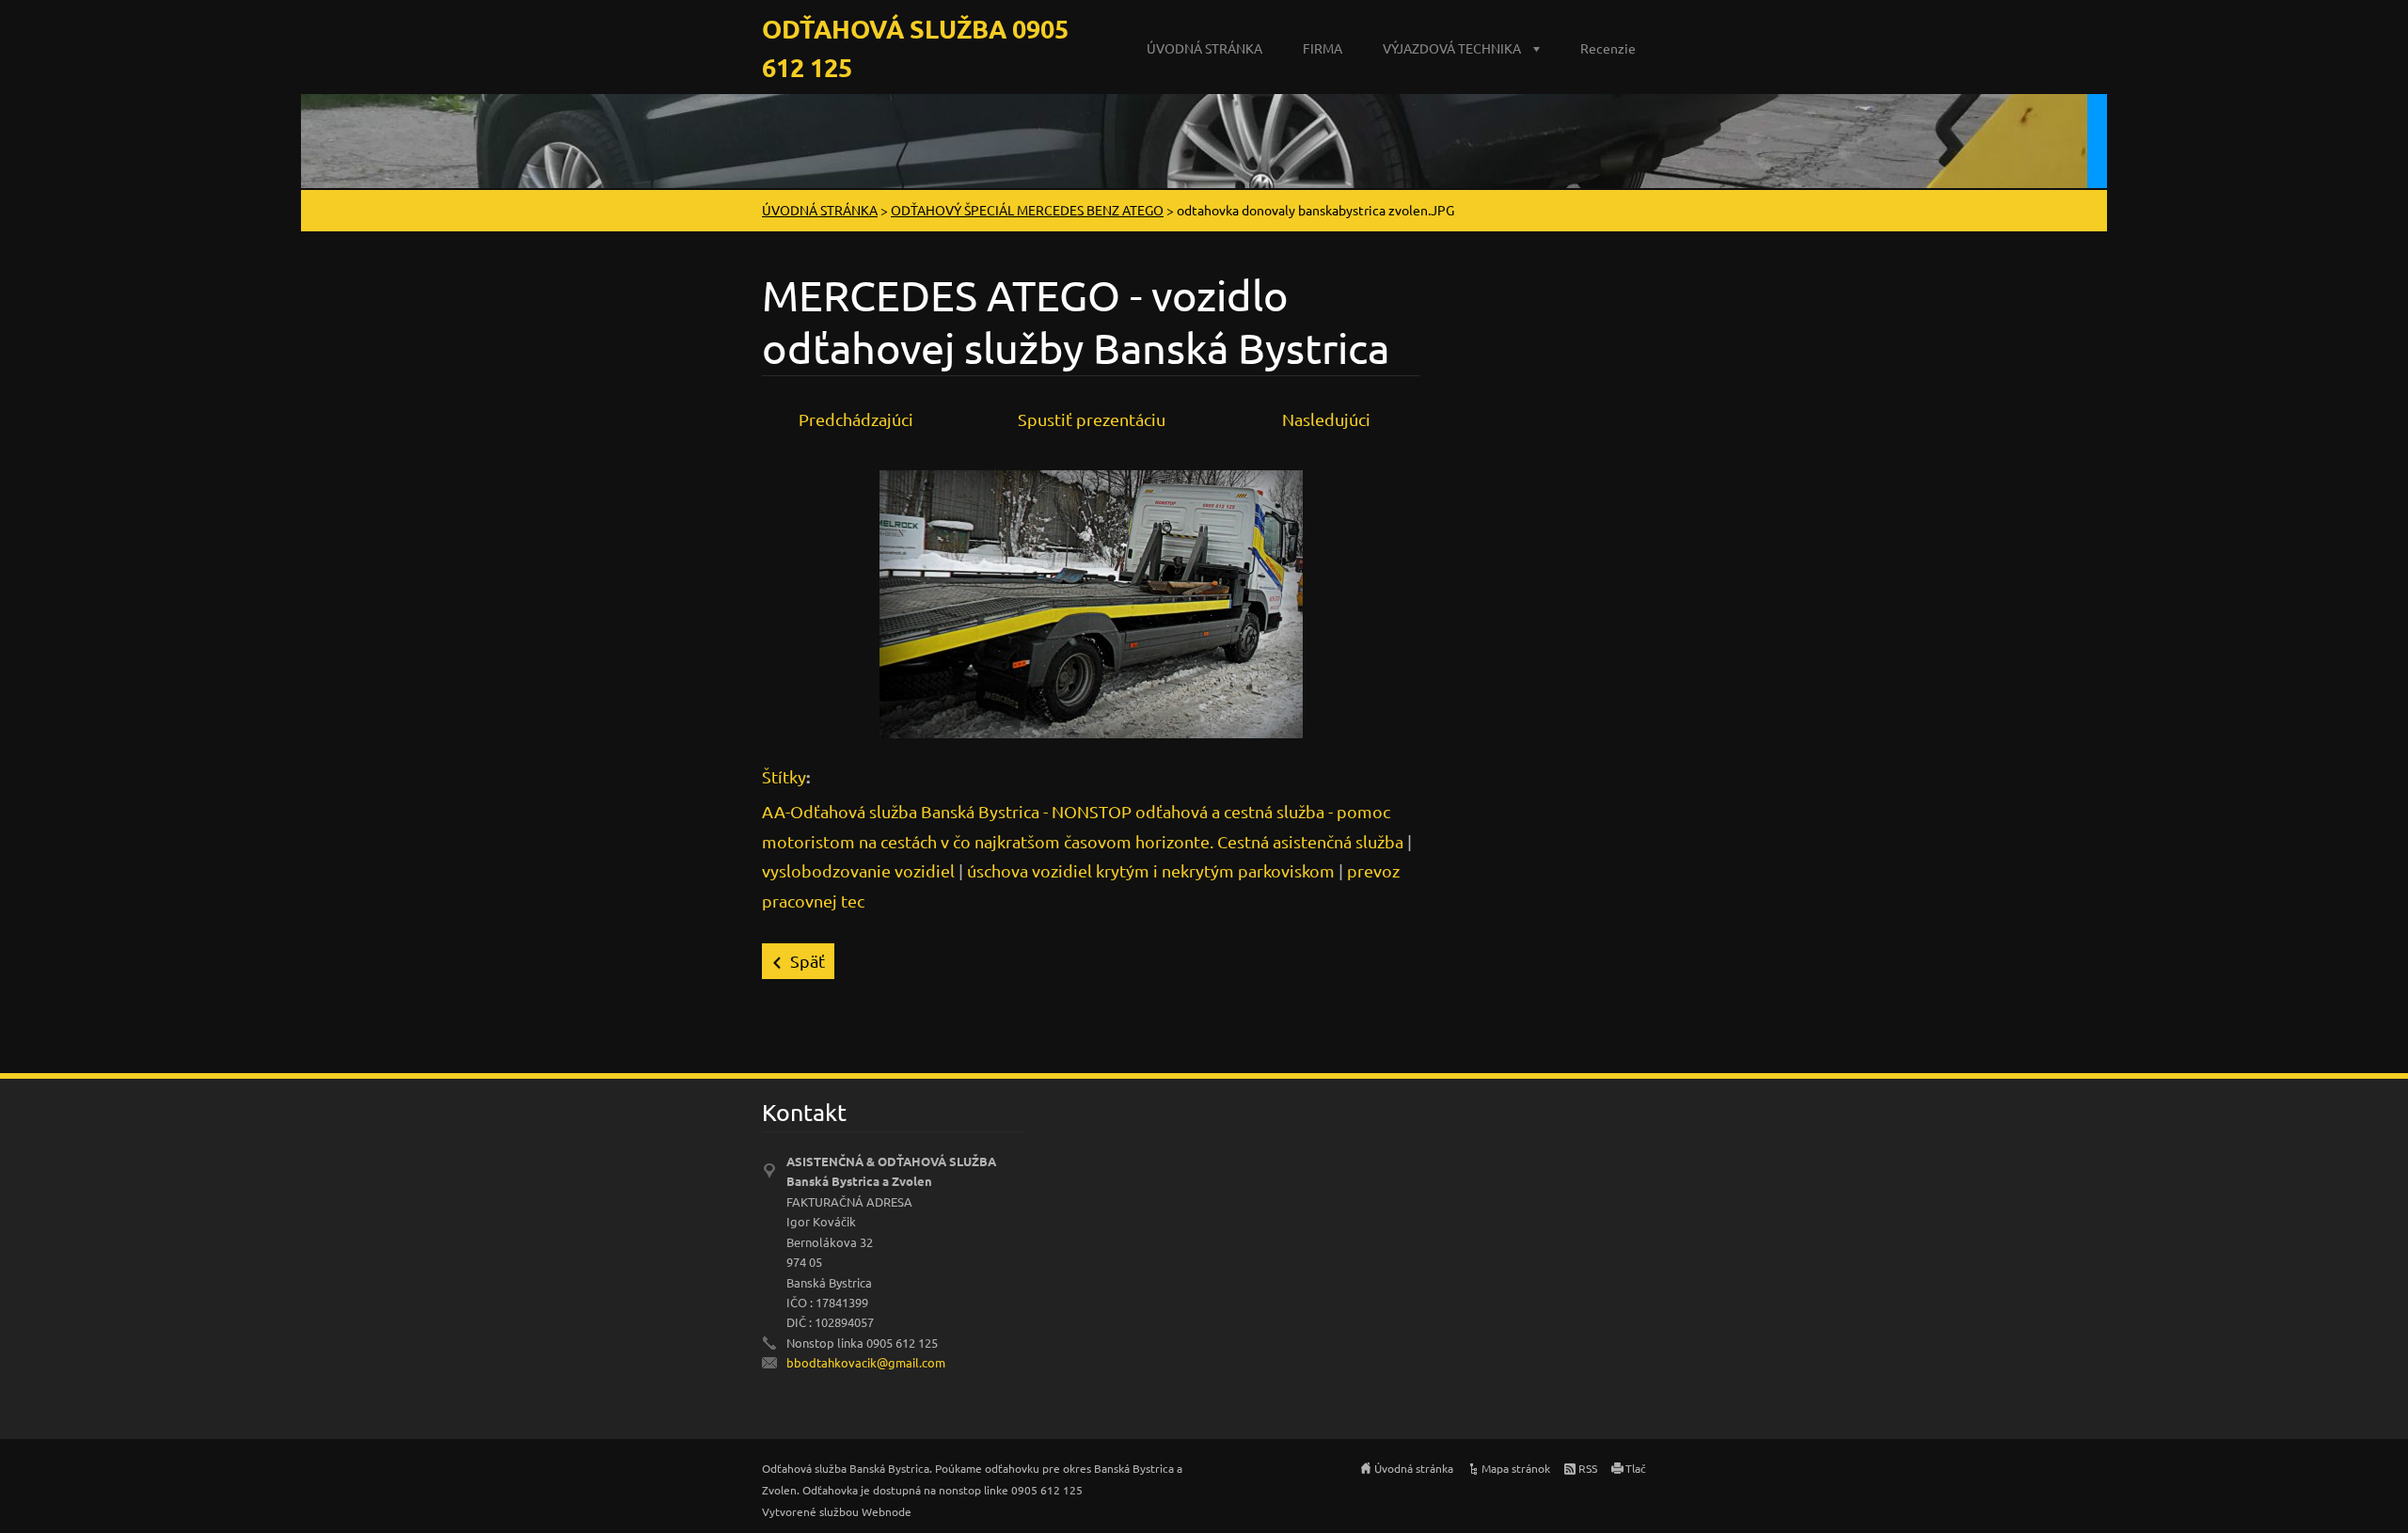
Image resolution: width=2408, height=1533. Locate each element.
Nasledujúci (1326, 419)
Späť (808, 961)
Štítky (784, 776)
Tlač (1636, 1468)
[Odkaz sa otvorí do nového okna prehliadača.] (1091, 601)
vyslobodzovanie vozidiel (858, 870)
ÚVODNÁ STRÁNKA (1204, 48)
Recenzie (1608, 48)
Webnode (887, 1511)
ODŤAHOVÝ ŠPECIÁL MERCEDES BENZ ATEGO (1027, 210)
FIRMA (1323, 48)
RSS (1588, 1468)
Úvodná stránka (1414, 1468)
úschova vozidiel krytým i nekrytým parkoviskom (1151, 870)
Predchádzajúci (856, 419)
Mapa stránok (1516, 1468)
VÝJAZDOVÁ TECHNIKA (1452, 48)
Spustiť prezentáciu (1092, 419)
